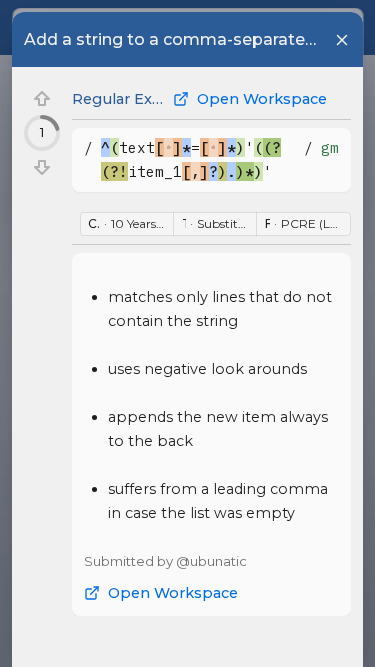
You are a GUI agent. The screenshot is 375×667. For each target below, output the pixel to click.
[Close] (342, 40)
